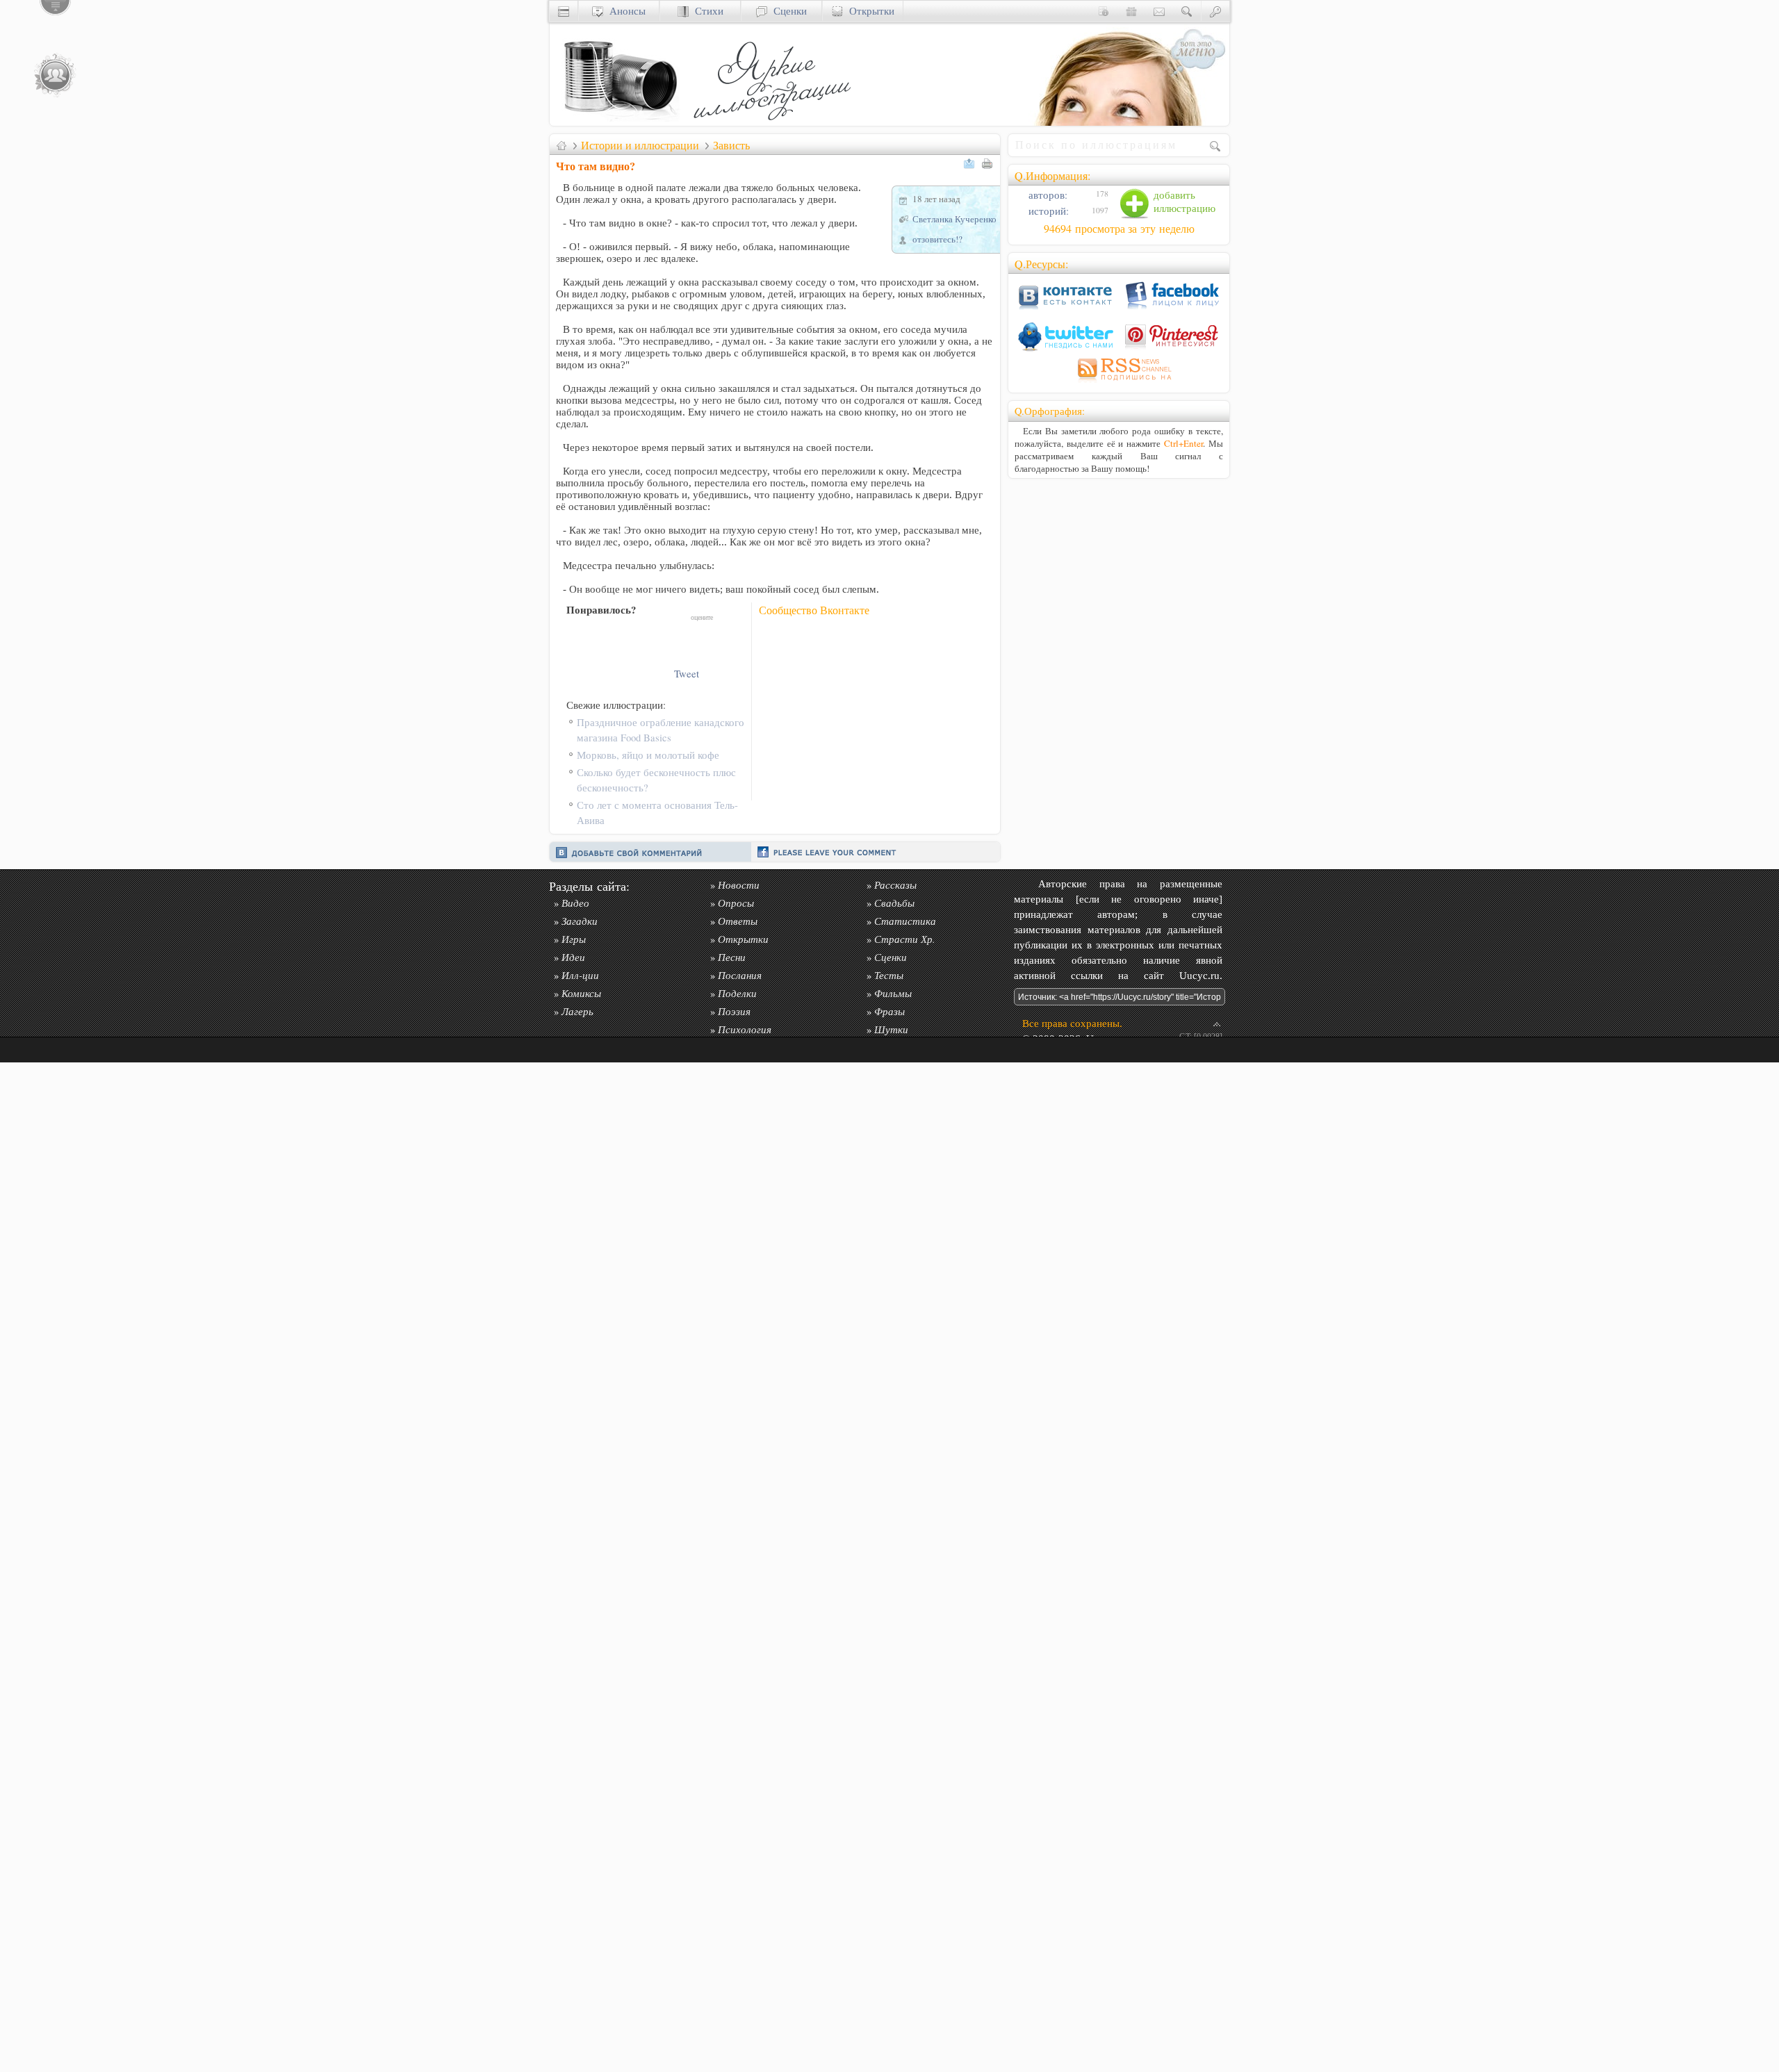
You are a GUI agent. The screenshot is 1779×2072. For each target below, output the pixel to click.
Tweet (687, 674)
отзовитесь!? (937, 239)
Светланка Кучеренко (954, 219)
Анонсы (624, 11)
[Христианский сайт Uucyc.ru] (619, 122)
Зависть (731, 145)
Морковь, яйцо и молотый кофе (648, 755)
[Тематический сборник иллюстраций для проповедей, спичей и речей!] (776, 122)
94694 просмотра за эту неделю (1119, 229)
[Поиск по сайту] (1187, 11)
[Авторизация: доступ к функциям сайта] (1215, 11)
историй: (1047, 211)
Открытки (869, 11)
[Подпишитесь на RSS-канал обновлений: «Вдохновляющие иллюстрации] (1119, 383)
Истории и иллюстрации (640, 145)
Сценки (787, 11)
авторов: (1047, 195)
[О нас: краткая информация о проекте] (1104, 11)
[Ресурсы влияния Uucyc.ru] (561, 145)
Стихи (706, 11)
